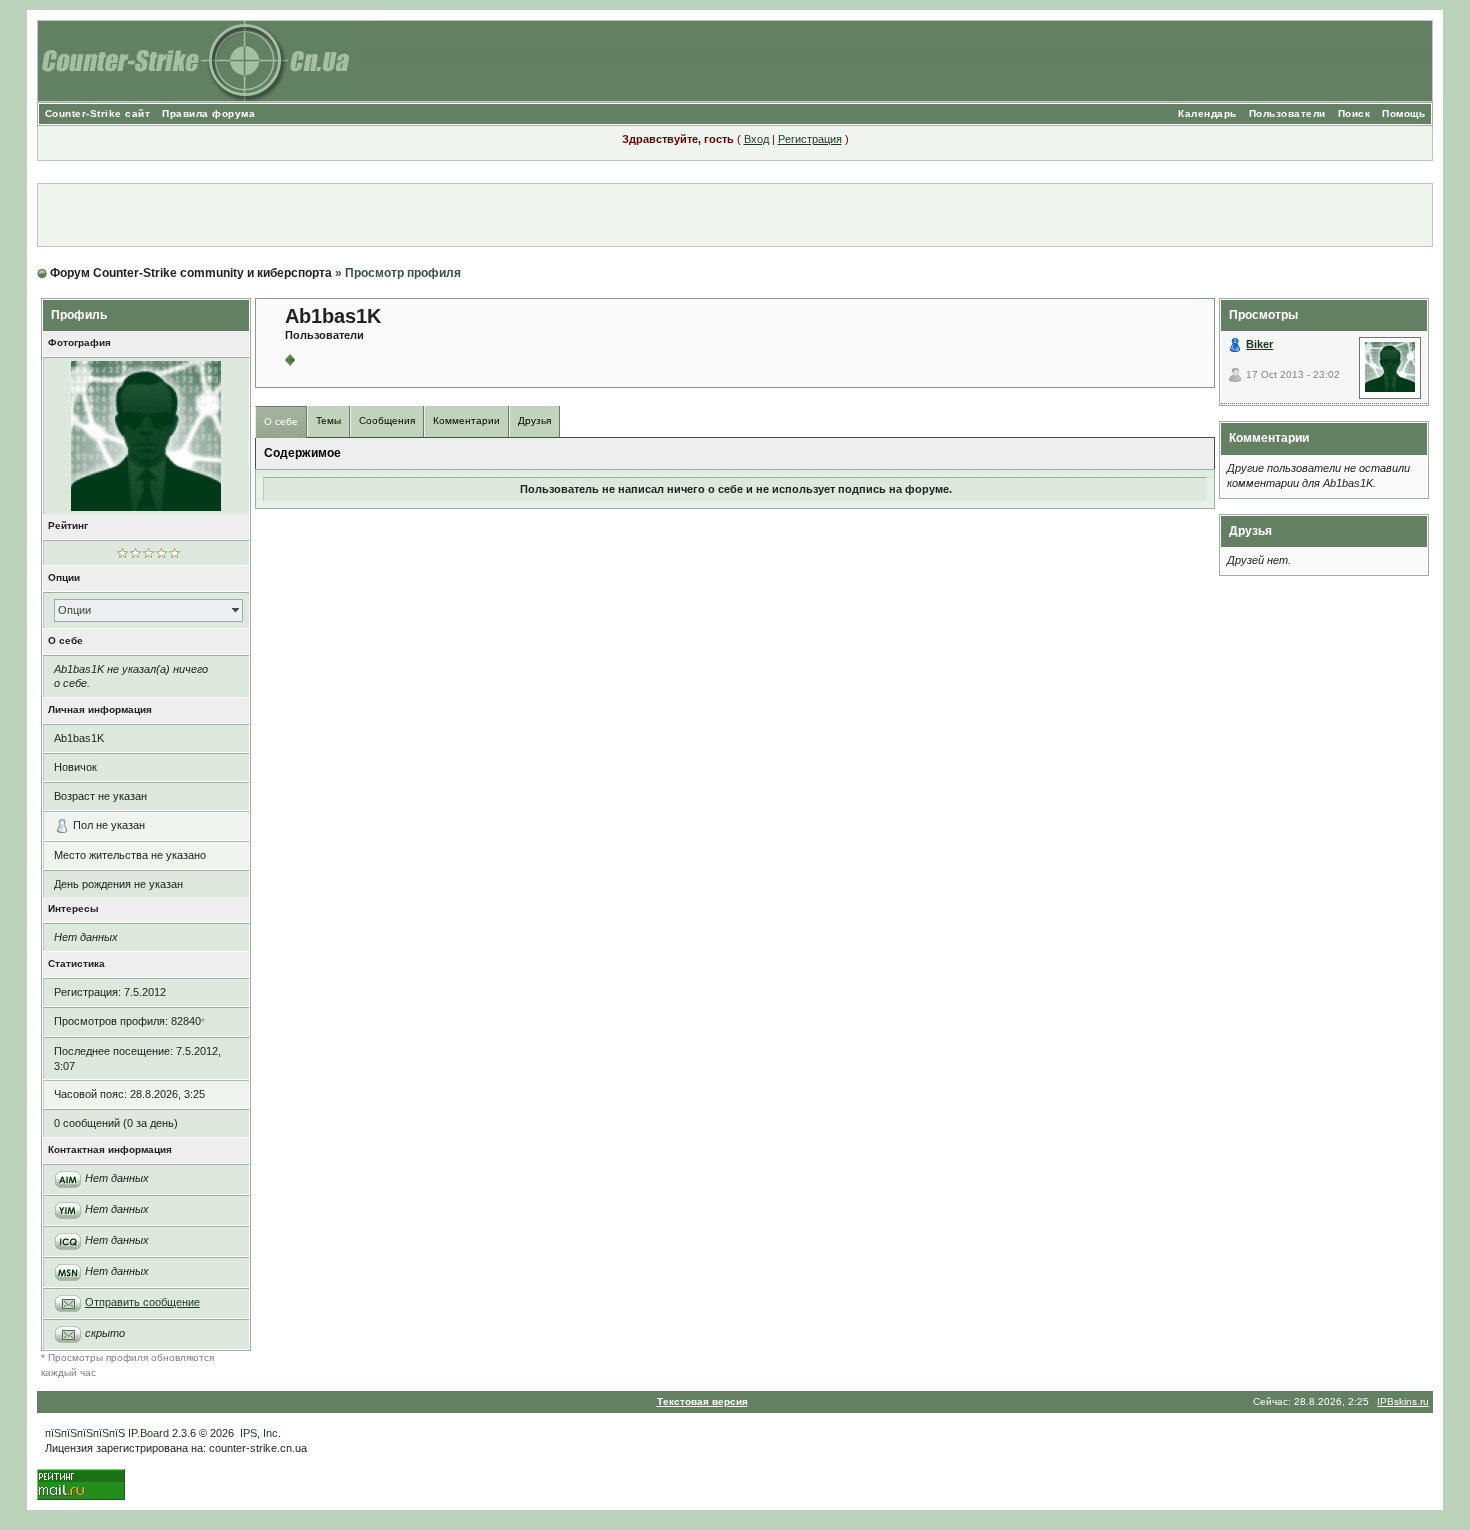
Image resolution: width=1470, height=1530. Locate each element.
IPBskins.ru (1403, 1401)
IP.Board (148, 1433)
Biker (1259, 344)
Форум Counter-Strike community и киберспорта (191, 273)
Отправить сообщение (142, 1302)
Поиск (1354, 113)
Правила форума (208, 113)
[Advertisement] (735, 215)
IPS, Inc (259, 1433)
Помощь (1403, 113)
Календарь (1207, 113)
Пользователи (1287, 113)
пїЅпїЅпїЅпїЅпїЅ (85, 1433)
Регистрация (810, 139)
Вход (756, 139)
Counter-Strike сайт (98, 113)
